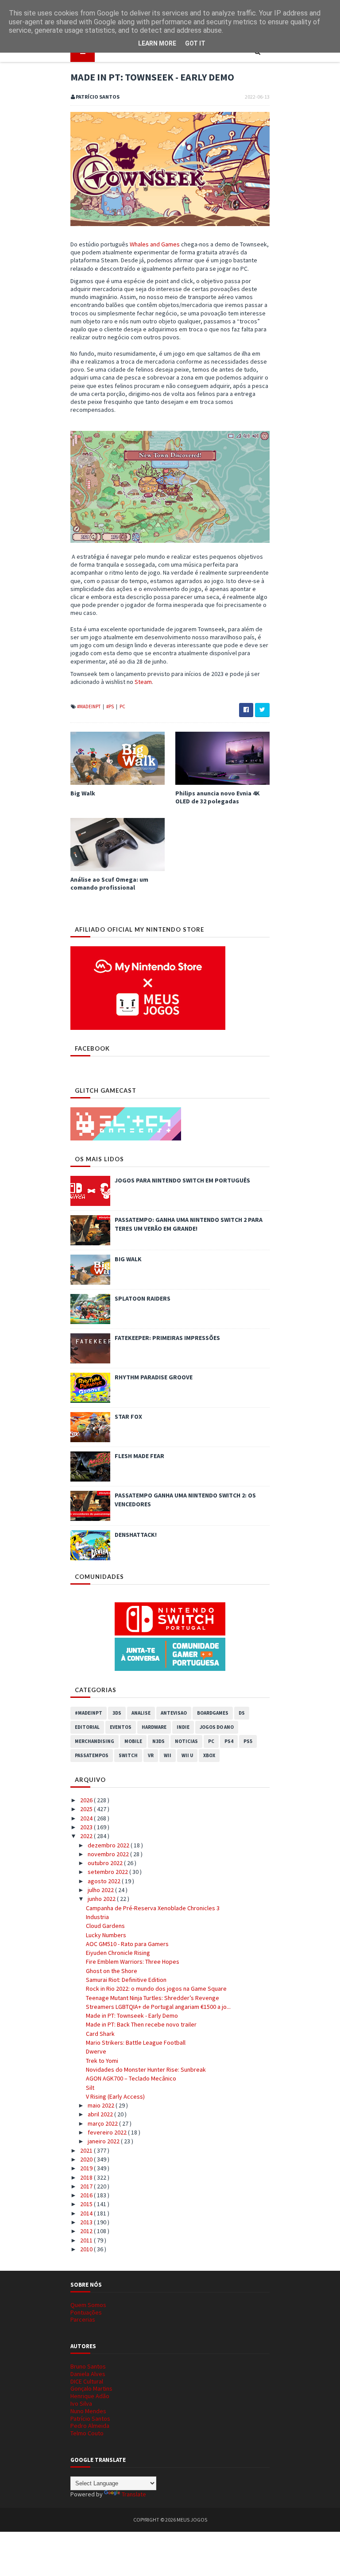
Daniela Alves (88, 2374)
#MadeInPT (89, 706)
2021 (87, 2150)
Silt (90, 2088)
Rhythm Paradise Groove (154, 1377)
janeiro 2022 (104, 2141)
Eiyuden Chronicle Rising (118, 1953)
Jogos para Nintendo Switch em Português (182, 1180)
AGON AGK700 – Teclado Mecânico (131, 2078)
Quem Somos (88, 2305)
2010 (87, 2249)
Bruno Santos (88, 2366)
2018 (87, 2177)
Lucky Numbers (106, 1935)
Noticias (186, 1741)
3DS (117, 1713)
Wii (168, 1755)
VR (151, 1755)
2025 (87, 1809)
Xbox (209, 1755)
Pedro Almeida (90, 2426)
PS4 (229, 1741)
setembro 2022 (108, 1872)
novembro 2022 (109, 1854)
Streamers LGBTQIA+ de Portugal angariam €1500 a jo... (158, 2007)
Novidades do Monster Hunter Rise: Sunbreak (146, 2069)
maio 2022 (102, 2105)
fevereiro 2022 (108, 2132)
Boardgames (213, 1713)
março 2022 (103, 2123)
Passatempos (92, 1755)
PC (122, 706)
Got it (195, 43)
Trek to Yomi (102, 2061)
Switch (128, 1755)
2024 (87, 1818)
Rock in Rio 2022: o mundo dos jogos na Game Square (156, 1989)
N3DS (158, 1741)
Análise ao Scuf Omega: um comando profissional (109, 883)
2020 (87, 2159)
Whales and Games (155, 244)
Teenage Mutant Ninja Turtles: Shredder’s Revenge (153, 1998)
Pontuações (86, 2312)
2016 (87, 2195)
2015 (87, 2204)
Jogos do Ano (217, 1727)
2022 (87, 1836)
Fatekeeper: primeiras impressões (167, 1338)
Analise (141, 1713)
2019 (87, 2168)
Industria (97, 1917)
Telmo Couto (87, 2433)
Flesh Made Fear (139, 1456)
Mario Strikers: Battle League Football (136, 2042)
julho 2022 (101, 1890)
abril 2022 (101, 2114)
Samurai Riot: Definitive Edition (126, 1980)
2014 (87, 2213)
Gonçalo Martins (91, 2388)
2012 (87, 2231)
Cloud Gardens (105, 1926)
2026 (87, 1800)
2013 (87, 2222)
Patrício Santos (90, 2419)
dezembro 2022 (109, 1845)
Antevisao (174, 1713)
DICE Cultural (87, 2381)
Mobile (133, 1741)
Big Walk (83, 793)
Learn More (157, 43)
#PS (110, 706)
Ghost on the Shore (112, 1971)
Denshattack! (136, 1535)
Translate (134, 2494)
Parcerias (83, 2319)
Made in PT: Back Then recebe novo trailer (141, 2024)
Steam (143, 682)
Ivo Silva (81, 2403)
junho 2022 (102, 1899)
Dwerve (96, 2051)
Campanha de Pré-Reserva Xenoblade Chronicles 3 (153, 1908)
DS (242, 1713)
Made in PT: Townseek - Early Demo (132, 2015)
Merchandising (95, 1741)
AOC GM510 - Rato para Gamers (127, 1944)
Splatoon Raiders (143, 1298)
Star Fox (128, 1417)
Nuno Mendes (88, 2411)
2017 (87, 2186)
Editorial (87, 1727)
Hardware (154, 1727)
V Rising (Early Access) (115, 2096)
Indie (183, 1727)
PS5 (248, 1741)
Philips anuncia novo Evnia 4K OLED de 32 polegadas (218, 797)
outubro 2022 (106, 1863)
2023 (87, 1827)
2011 (87, 2240)
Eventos (121, 1727)
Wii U (187, 1755)
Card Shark (100, 2034)
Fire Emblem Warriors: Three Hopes (133, 1962)
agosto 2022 (105, 1881)
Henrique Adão (90, 2396)
